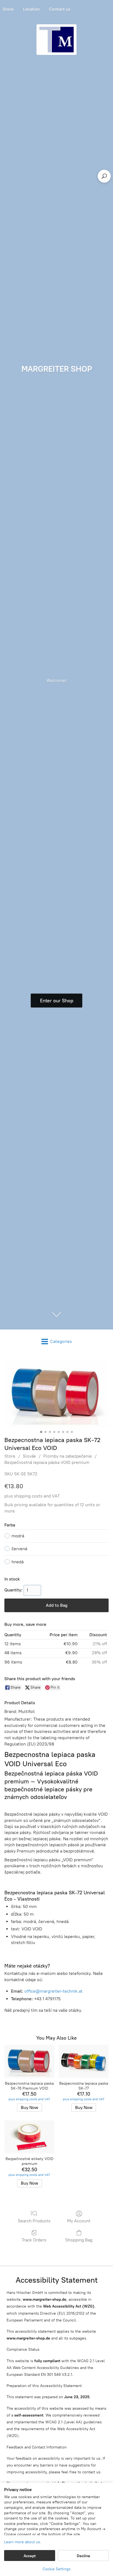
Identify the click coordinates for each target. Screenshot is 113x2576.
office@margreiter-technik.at (53, 1991)
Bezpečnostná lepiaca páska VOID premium (47, 1462)
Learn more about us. (23, 2542)
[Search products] (104, 176)
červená (19, 1549)
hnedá (18, 1562)
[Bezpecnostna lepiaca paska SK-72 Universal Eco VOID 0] (56, 1394)
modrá (18, 1536)
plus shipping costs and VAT (32, 1496)
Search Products (34, 2221)
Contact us (60, 9)
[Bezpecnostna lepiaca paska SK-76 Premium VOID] (29, 2061)
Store (10, 1456)
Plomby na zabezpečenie (68, 1456)
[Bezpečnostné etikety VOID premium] (29, 2137)
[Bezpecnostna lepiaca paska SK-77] (84, 2061)
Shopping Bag (79, 2240)
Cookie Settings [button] (56, 2569)
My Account (79, 2221)
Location (31, 9)
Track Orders (34, 2240)
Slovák (29, 1456)
